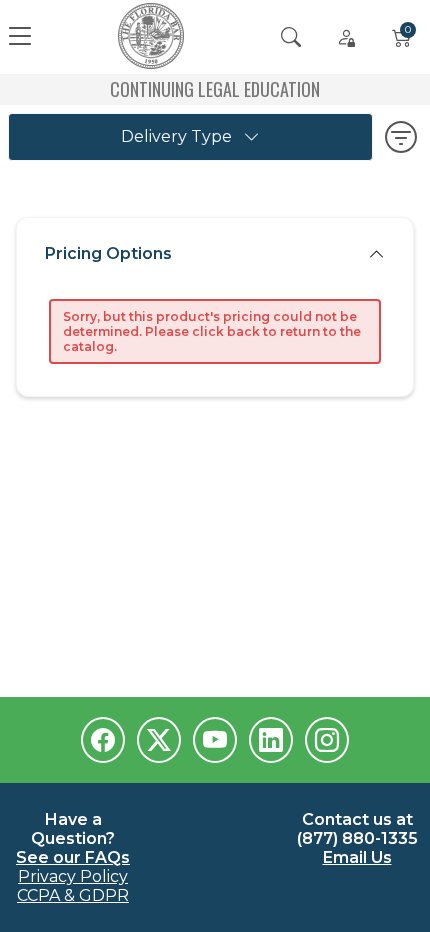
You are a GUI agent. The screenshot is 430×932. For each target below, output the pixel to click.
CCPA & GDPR (73, 895)
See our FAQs (73, 857)
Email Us (357, 857)
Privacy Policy (73, 876)
